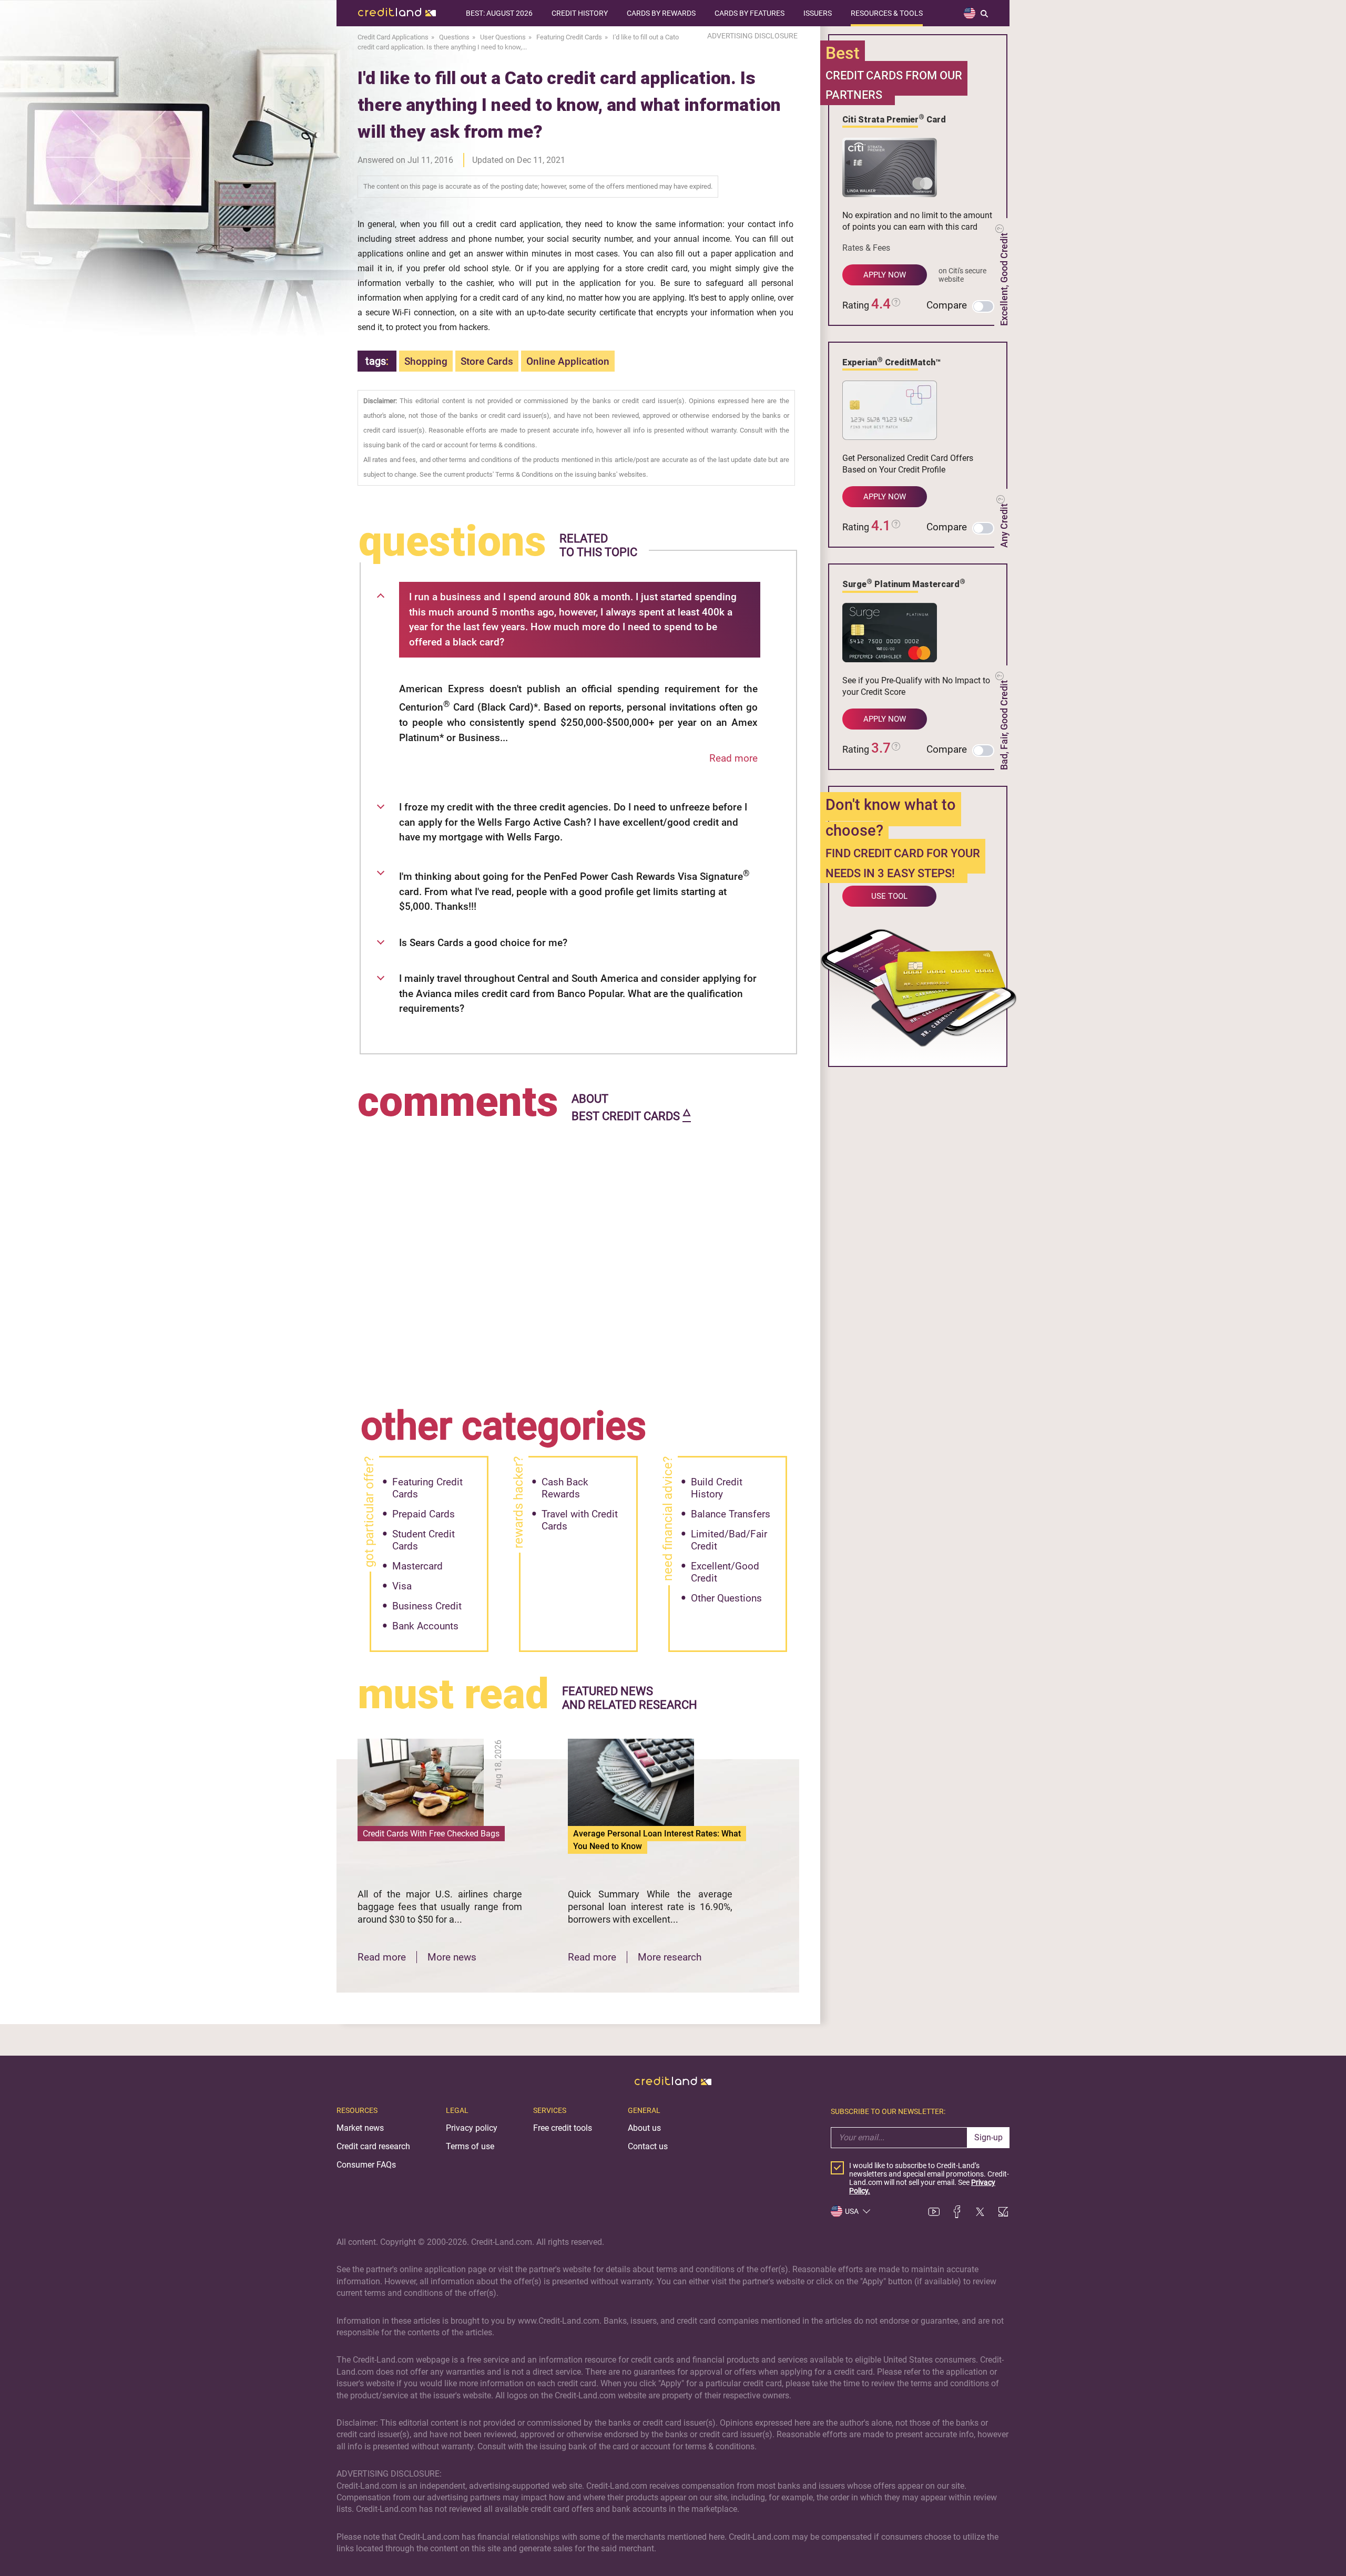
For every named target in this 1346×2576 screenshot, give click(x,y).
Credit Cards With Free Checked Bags (431, 1834)
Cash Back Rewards (565, 1488)
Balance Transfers (731, 1514)
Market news (360, 2128)
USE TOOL (889, 896)
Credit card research (373, 2146)
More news (452, 1957)
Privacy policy (472, 2128)
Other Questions (726, 1598)
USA (852, 2211)
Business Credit (427, 1606)
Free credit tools (563, 2128)
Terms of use (470, 2146)
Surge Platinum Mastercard (904, 583)
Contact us (648, 2146)
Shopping (426, 361)
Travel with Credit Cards (580, 1520)
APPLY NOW (885, 275)
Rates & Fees (866, 248)
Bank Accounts (425, 1626)
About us (644, 2128)
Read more (733, 758)
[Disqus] (578, 1257)
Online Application (568, 361)
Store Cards (487, 361)
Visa (402, 1586)
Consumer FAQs (366, 2165)
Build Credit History (717, 1488)
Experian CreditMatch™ (891, 362)
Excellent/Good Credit (725, 1572)
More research (670, 1957)
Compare (947, 305)
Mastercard (417, 1566)
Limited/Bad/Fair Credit (729, 1540)
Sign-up (988, 2137)
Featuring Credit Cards (427, 1488)
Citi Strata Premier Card (894, 119)
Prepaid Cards (424, 1514)
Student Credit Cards (424, 1540)
